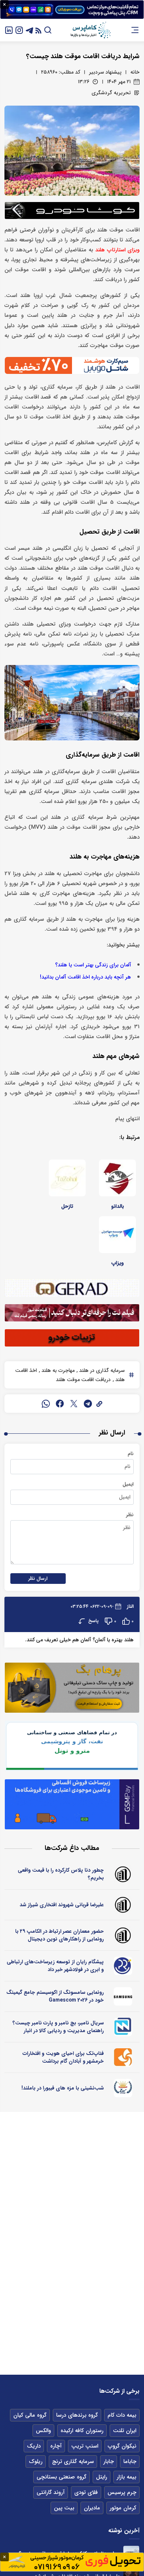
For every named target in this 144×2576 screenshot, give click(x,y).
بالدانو (118, 1206)
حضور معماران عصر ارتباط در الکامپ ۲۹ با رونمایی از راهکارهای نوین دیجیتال (59, 1935)
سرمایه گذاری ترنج (73, 2462)
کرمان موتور (123, 2508)
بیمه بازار (126, 2477)
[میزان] (123, 2027)
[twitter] (74, 1404)
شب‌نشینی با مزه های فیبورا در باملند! (63, 2088)
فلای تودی (86, 2492)
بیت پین (64, 2508)
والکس (43, 2431)
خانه (135, 72)
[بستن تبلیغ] (4, 4)
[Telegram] (30, 30)
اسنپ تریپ (85, 2446)
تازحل (67, 1206)
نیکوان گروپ (122, 2446)
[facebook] (60, 1404)
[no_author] (123, 1874)
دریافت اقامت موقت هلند (83, 1380)
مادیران (92, 2508)
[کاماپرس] (90, 30)
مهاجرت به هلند (57, 1370)
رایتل (102, 2477)
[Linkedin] (9, 30)
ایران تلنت (125, 2431)
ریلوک (36, 2462)
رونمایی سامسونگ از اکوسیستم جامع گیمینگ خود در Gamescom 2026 (55, 1996)
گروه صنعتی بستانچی (61, 2477)
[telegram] (88, 1404)
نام (131, 1454)
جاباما (130, 2462)
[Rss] (38, 30)
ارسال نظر (38, 1579)
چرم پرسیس (122, 2492)
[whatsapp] (46, 1404)
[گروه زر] (123, 2088)
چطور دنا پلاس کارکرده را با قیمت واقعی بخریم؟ (61, 1874)
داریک (34, 2446)
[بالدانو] (117, 1178)
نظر (130, 1515)
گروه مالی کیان (30, 2415)
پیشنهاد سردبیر (105, 72)
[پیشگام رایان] (123, 1966)
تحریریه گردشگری (111, 93)
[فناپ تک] (123, 2057)
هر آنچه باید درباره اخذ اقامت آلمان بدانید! (85, 977)
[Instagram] (19, 30)
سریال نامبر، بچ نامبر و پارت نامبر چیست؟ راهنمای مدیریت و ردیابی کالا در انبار (58, 2027)
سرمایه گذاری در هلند (101, 1370)
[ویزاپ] (117, 1235)
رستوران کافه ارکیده (82, 2431)
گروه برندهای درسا (77, 2415)
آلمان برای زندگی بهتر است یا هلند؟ (93, 965)
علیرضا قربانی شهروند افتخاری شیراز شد (62, 1905)
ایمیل (128, 1484)
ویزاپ (118, 1263)
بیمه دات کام (122, 2415)
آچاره (56, 2446)
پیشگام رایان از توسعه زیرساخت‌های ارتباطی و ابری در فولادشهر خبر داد (55, 1966)
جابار (109, 2462)
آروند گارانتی (51, 2492)
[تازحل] (67, 1178)
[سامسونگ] (123, 1996)
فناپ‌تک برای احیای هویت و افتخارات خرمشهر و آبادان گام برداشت (63, 2057)
